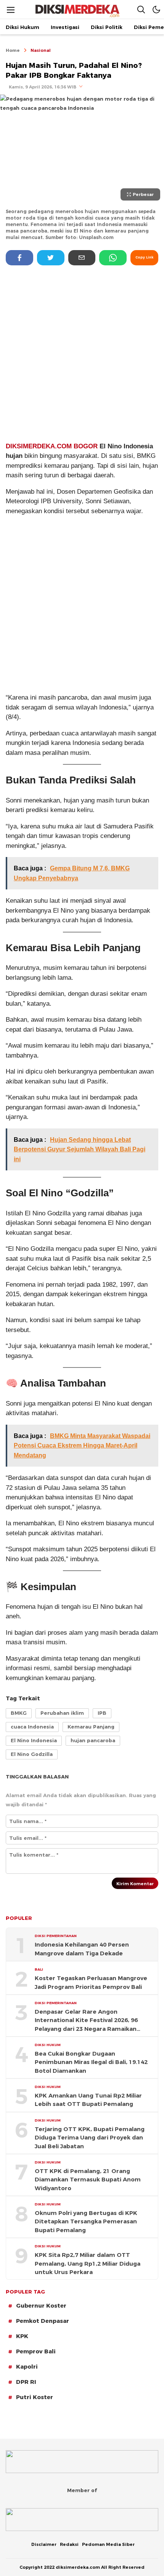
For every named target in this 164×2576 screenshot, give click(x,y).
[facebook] (19, 258)
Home (13, 50)
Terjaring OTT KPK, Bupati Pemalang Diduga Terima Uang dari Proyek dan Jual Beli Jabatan (90, 2138)
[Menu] (11, 10)
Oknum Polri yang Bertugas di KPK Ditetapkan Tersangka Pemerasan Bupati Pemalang (86, 2222)
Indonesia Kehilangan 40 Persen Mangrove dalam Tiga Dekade (82, 1949)
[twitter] (51, 258)
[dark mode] (156, 9)
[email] (82, 258)
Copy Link (144, 257)
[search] (141, 9)
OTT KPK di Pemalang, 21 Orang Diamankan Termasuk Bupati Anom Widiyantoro (88, 2180)
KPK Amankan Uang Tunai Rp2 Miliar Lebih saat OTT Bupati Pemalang (88, 2100)
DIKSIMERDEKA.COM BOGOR (53, 446)
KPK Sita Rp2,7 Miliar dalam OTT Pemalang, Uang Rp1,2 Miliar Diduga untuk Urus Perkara (88, 2264)
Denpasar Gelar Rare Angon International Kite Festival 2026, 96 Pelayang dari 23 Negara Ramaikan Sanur (86, 2021)
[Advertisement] (82, 353)
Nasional (41, 50)
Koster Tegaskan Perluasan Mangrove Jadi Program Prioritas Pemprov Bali (91, 1982)
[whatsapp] (113, 258)
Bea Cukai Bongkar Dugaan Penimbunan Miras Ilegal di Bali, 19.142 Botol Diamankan (91, 2062)
